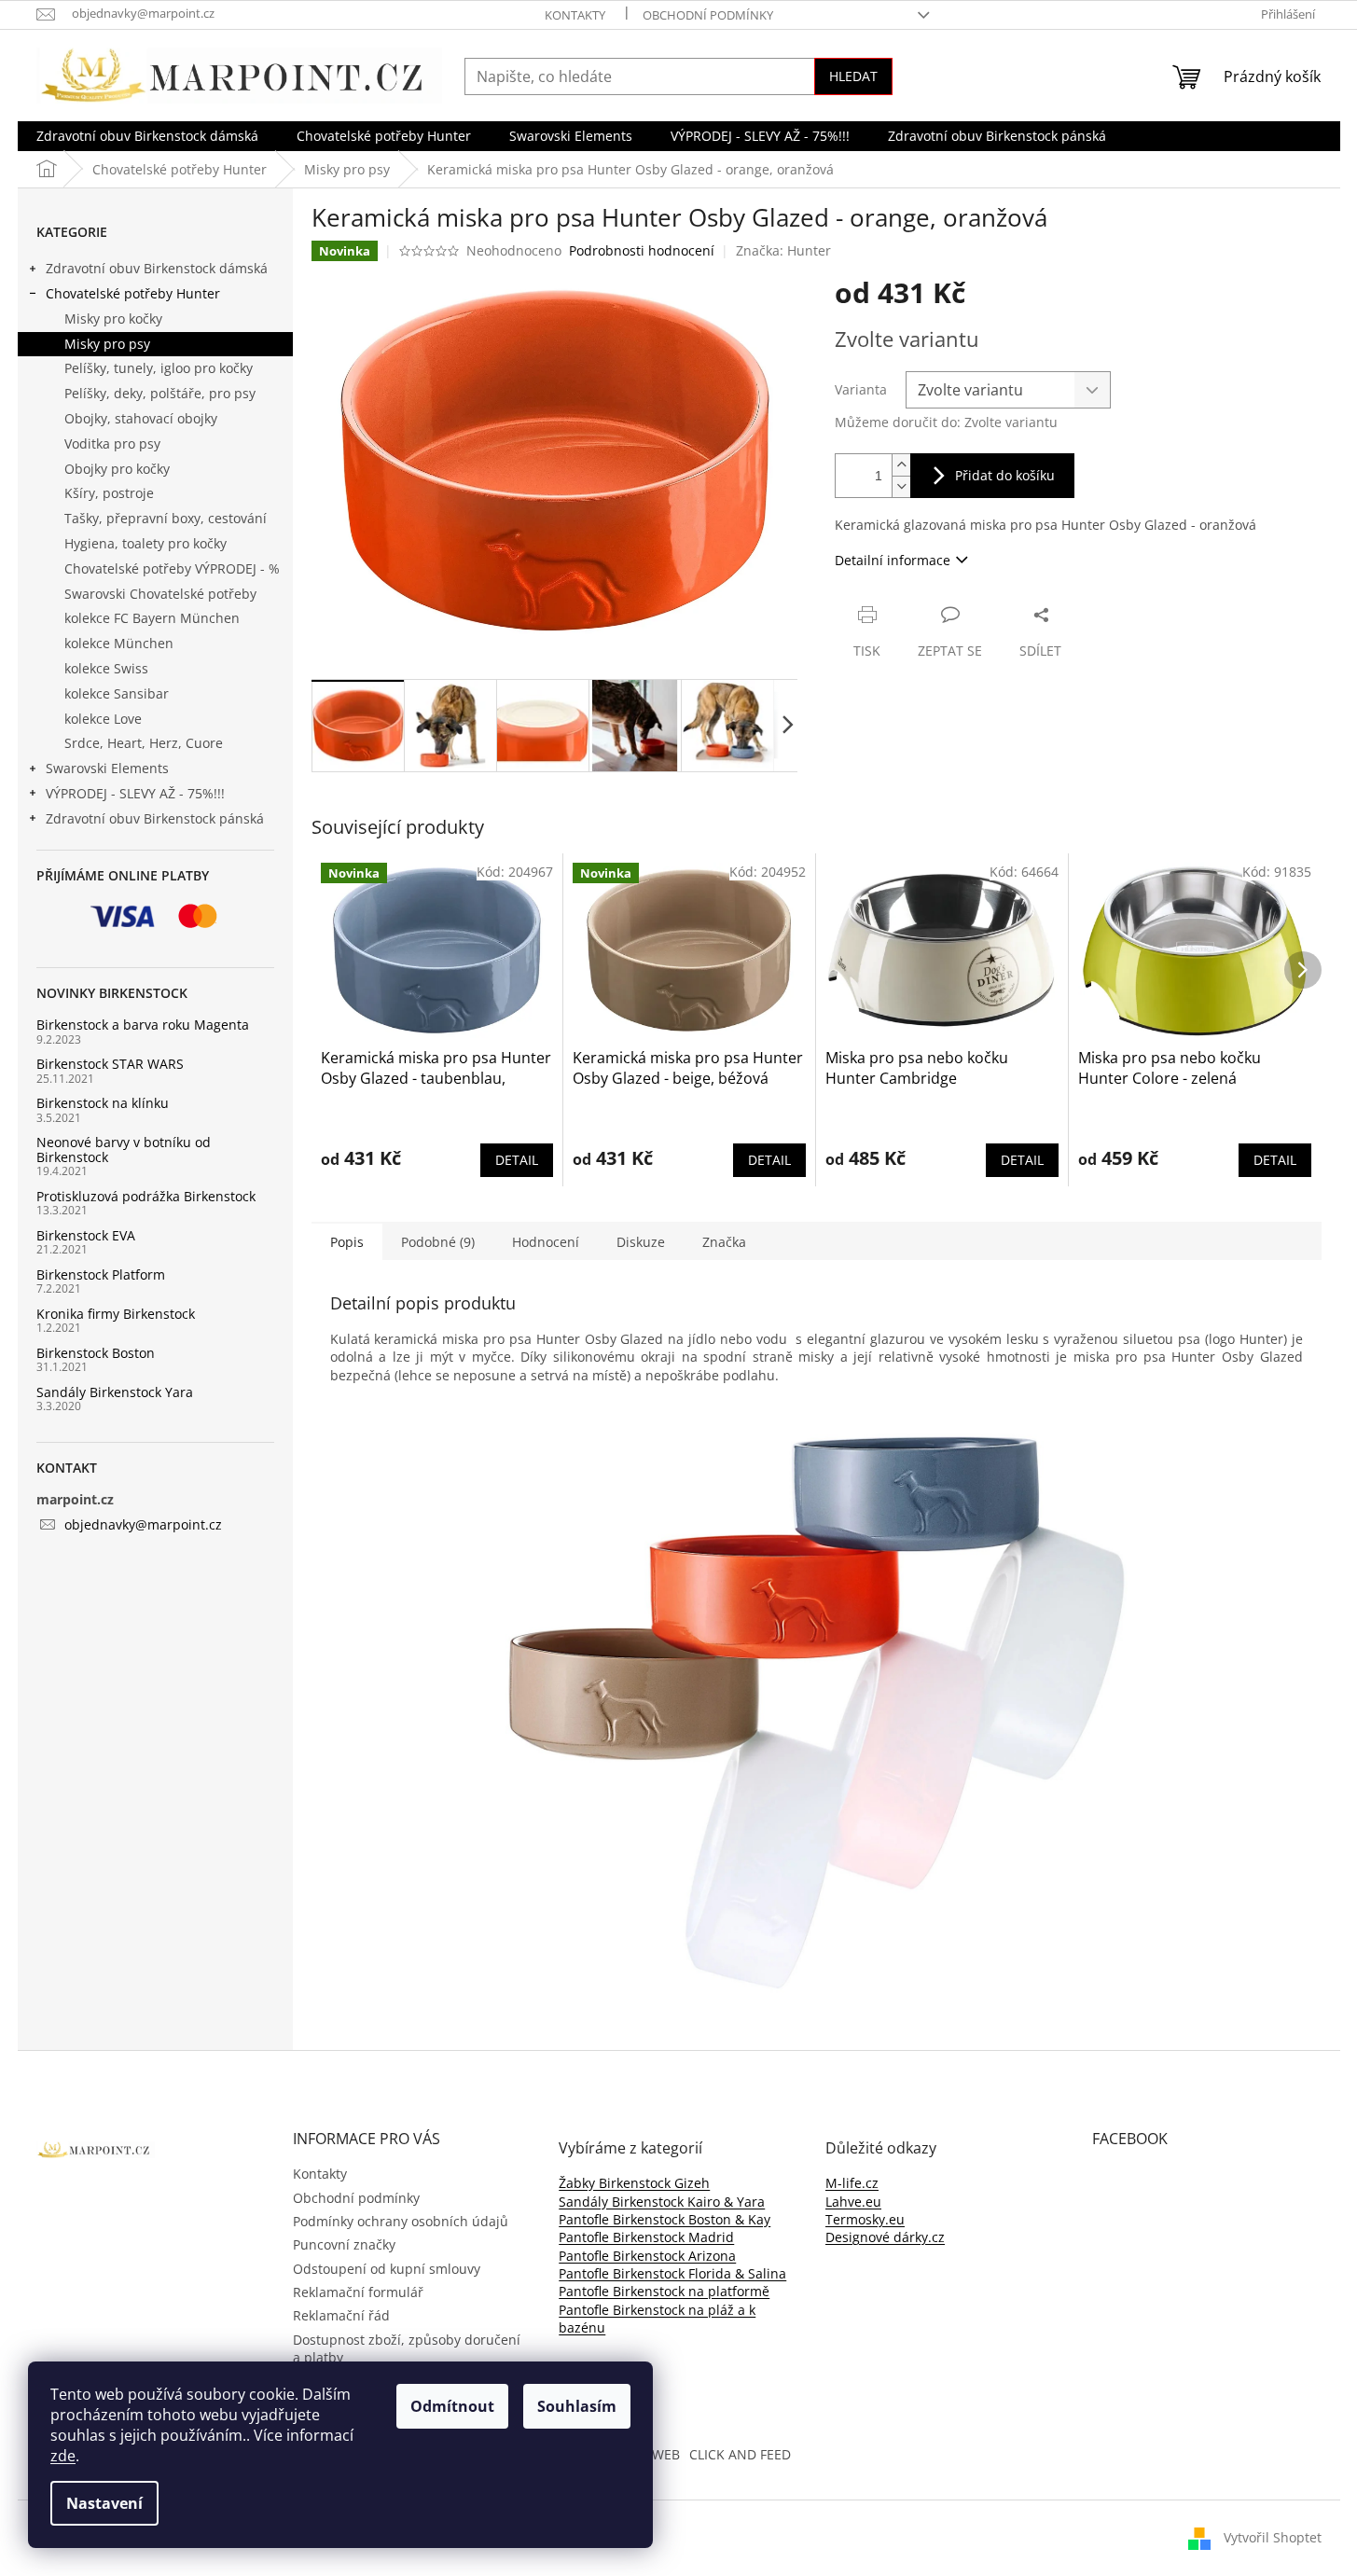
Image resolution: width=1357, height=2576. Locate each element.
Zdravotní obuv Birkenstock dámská (157, 268)
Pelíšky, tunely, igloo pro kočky (159, 368)
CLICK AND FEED (740, 2454)
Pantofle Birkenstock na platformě (664, 2291)
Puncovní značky (344, 2244)
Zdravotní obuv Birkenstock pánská (155, 818)
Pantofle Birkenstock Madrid (646, 2237)
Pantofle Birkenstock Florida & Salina (672, 2273)
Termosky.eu (865, 2219)
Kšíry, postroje (109, 493)
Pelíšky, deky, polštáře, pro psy (160, 393)
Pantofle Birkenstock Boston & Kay (665, 2219)
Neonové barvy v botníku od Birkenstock (124, 1150)
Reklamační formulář (358, 2292)
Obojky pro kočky (117, 469)
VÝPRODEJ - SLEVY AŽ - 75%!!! (135, 793)
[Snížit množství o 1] (901, 486)
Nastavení (104, 2503)
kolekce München (119, 643)
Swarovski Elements (107, 768)
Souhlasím (577, 2406)
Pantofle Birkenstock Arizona (647, 2256)
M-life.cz (852, 2183)
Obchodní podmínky (708, 15)
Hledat (853, 76)
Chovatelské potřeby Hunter (133, 293)
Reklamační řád (341, 2315)
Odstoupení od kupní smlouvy (387, 2269)
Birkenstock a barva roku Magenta (143, 1025)
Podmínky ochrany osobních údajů (401, 2221)
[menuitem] (147, 136)
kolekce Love (103, 719)
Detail (517, 1160)
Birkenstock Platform (101, 1274)
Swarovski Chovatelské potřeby (160, 594)
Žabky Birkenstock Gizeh (634, 2183)
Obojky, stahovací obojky (141, 418)
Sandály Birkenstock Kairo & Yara (662, 2202)
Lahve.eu (853, 2202)
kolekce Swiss (106, 668)
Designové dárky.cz (885, 2237)
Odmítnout (452, 2406)
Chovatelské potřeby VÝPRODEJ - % (172, 568)
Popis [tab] (347, 1242)
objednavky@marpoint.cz (143, 1524)
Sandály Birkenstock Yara (115, 1392)
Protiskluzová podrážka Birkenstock (146, 1196)
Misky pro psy (107, 344)
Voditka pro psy (112, 443)
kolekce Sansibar (117, 693)
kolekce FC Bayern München (152, 618)
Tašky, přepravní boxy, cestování (166, 518)
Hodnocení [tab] (546, 1242)
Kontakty (575, 15)
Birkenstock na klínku (103, 1103)
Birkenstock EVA (86, 1235)
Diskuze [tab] (641, 1242)
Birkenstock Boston (96, 1353)
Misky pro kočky (113, 319)
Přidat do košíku (1005, 475)
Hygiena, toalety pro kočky (145, 543)
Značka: (783, 250)
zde (63, 2456)
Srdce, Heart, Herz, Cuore (144, 743)
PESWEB (655, 2454)
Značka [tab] (724, 1242)
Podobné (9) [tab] (438, 1242)
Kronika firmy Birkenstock (116, 1314)
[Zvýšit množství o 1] (901, 465)
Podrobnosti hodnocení (642, 250)
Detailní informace (893, 560)
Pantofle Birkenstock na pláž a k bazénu (657, 2319)
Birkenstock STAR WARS (110, 1064)
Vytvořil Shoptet (1273, 2537)
